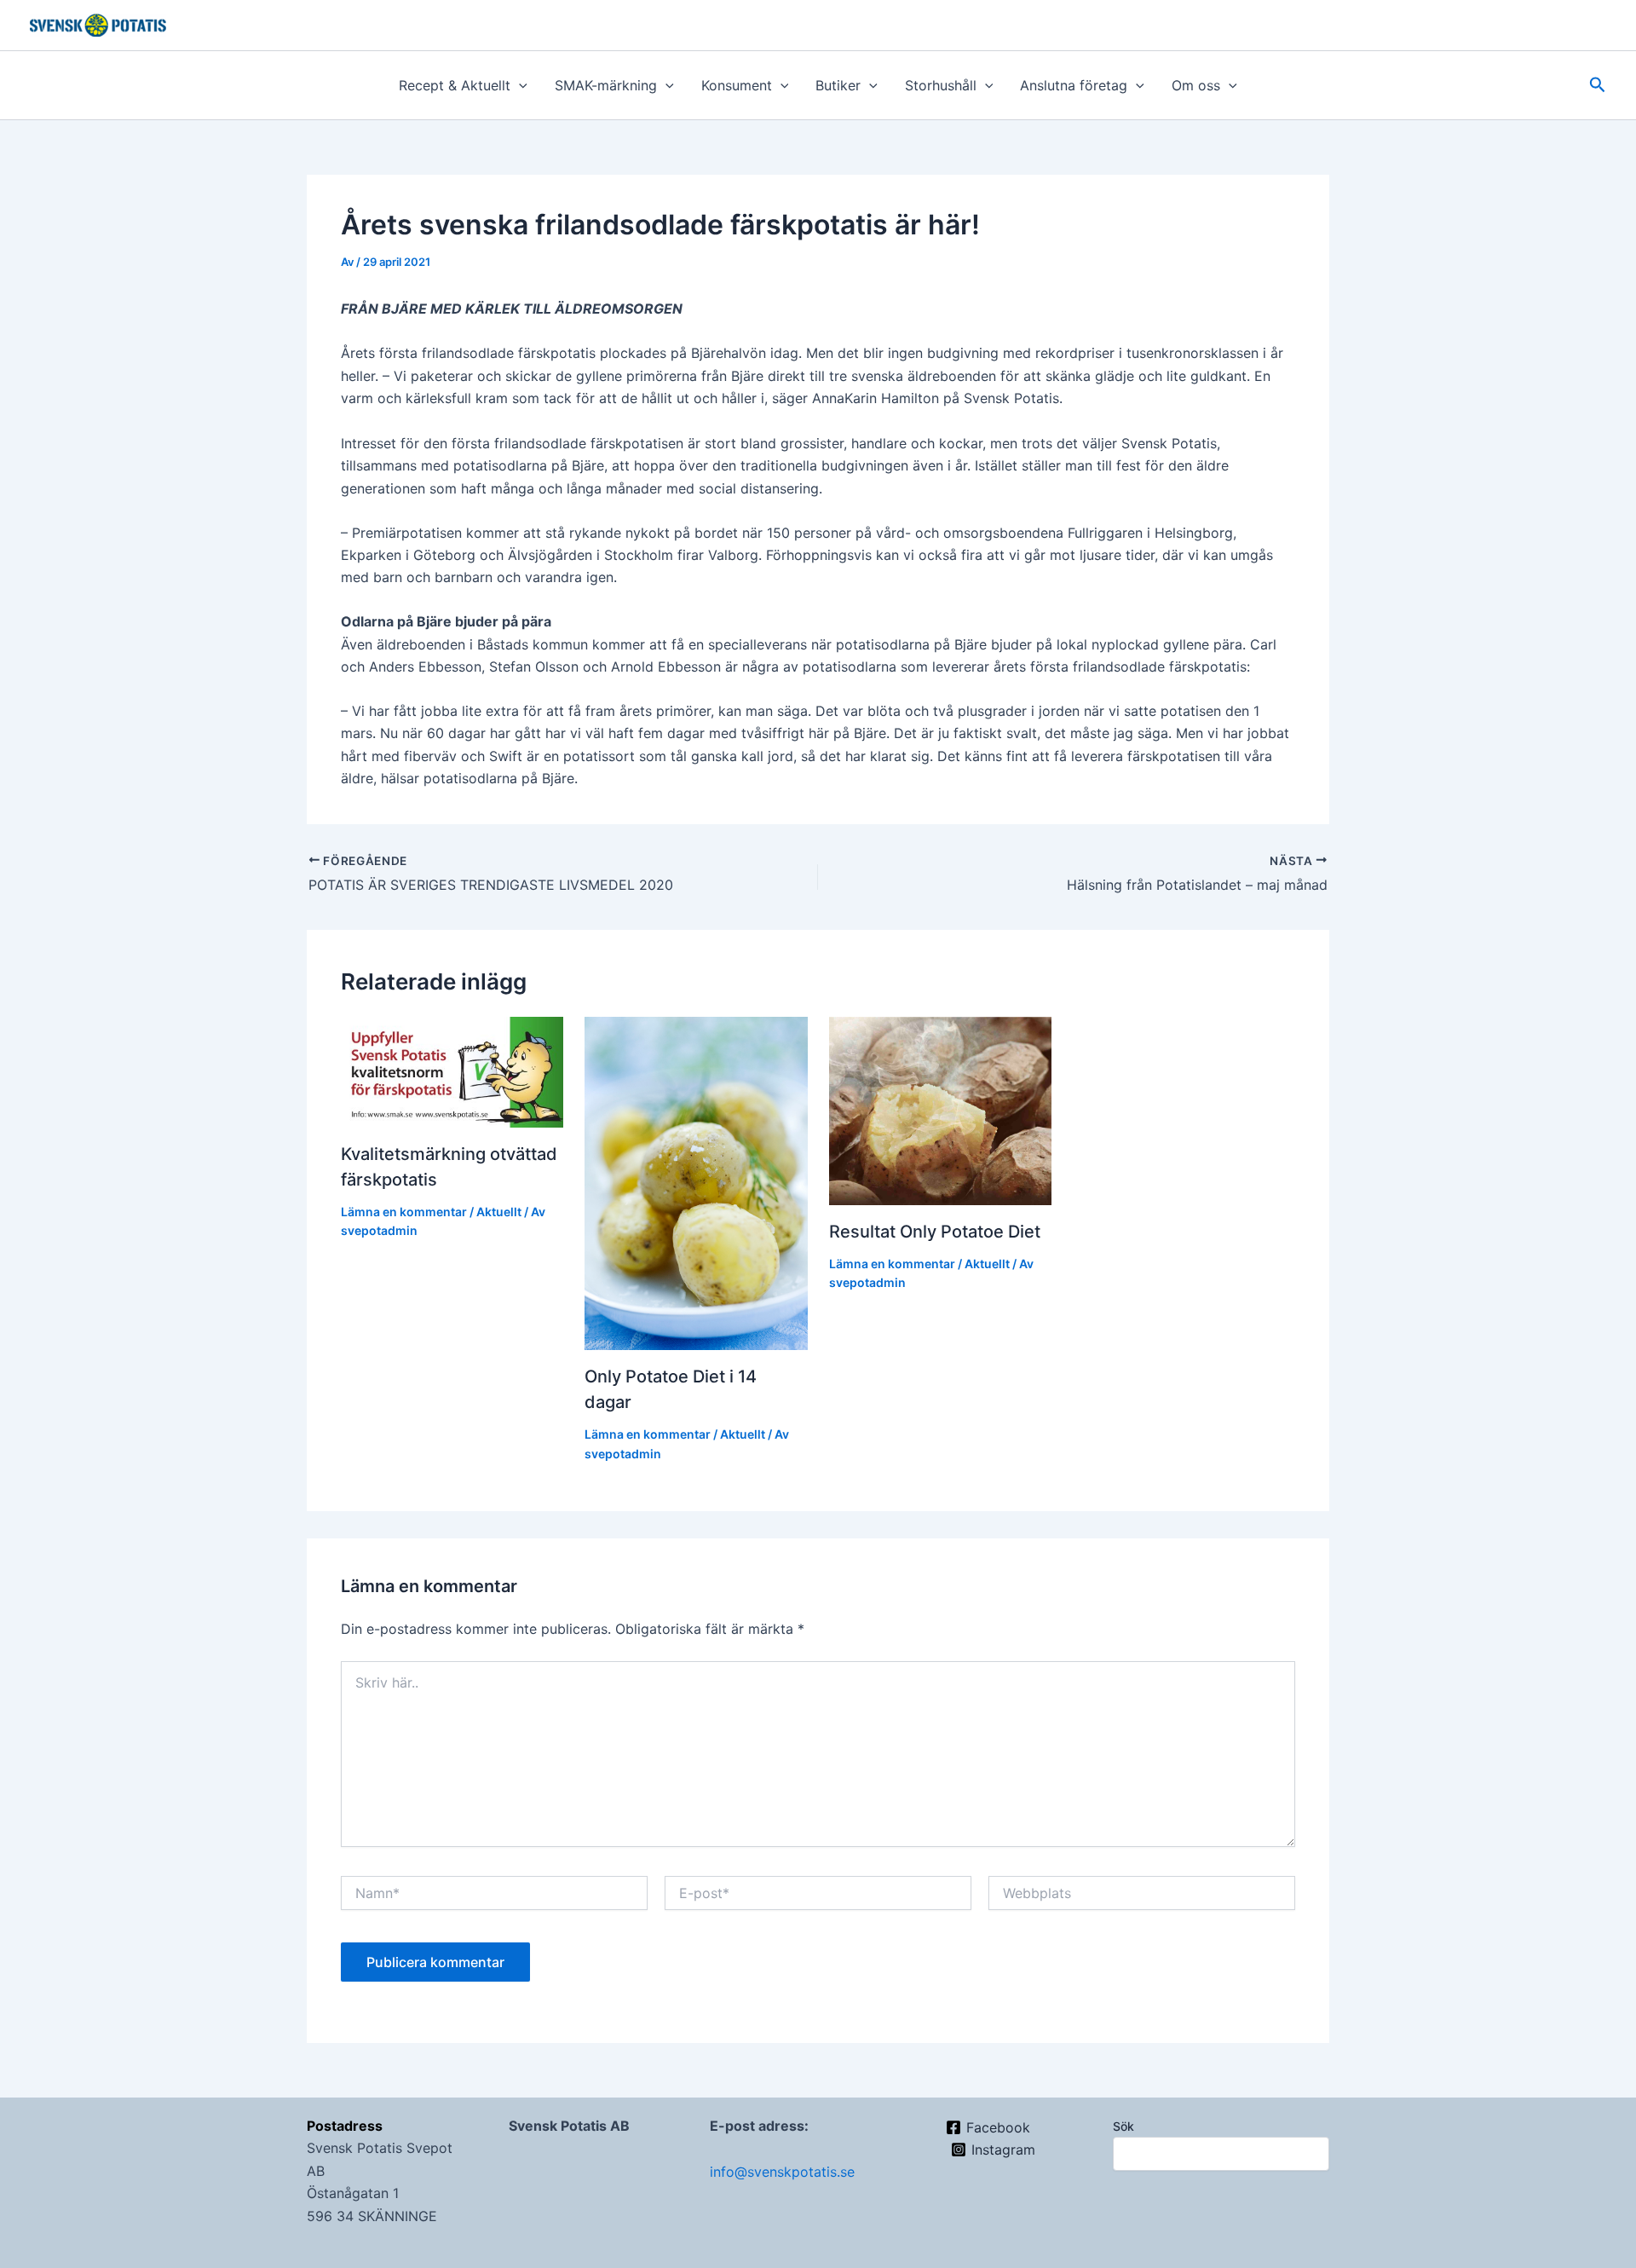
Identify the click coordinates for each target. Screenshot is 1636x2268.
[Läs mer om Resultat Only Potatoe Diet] (940, 1110)
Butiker (838, 85)
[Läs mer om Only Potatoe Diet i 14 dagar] (696, 1182)
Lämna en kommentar (404, 1212)
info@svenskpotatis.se (782, 2172)
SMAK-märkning (606, 85)
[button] (519, 85)
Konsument (737, 85)
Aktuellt (499, 1212)
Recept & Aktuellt (455, 85)
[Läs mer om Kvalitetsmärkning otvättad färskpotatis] (452, 1071)
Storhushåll (941, 85)
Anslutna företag (1074, 85)
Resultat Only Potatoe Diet (935, 1232)
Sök (1123, 2126)
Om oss (1196, 85)
